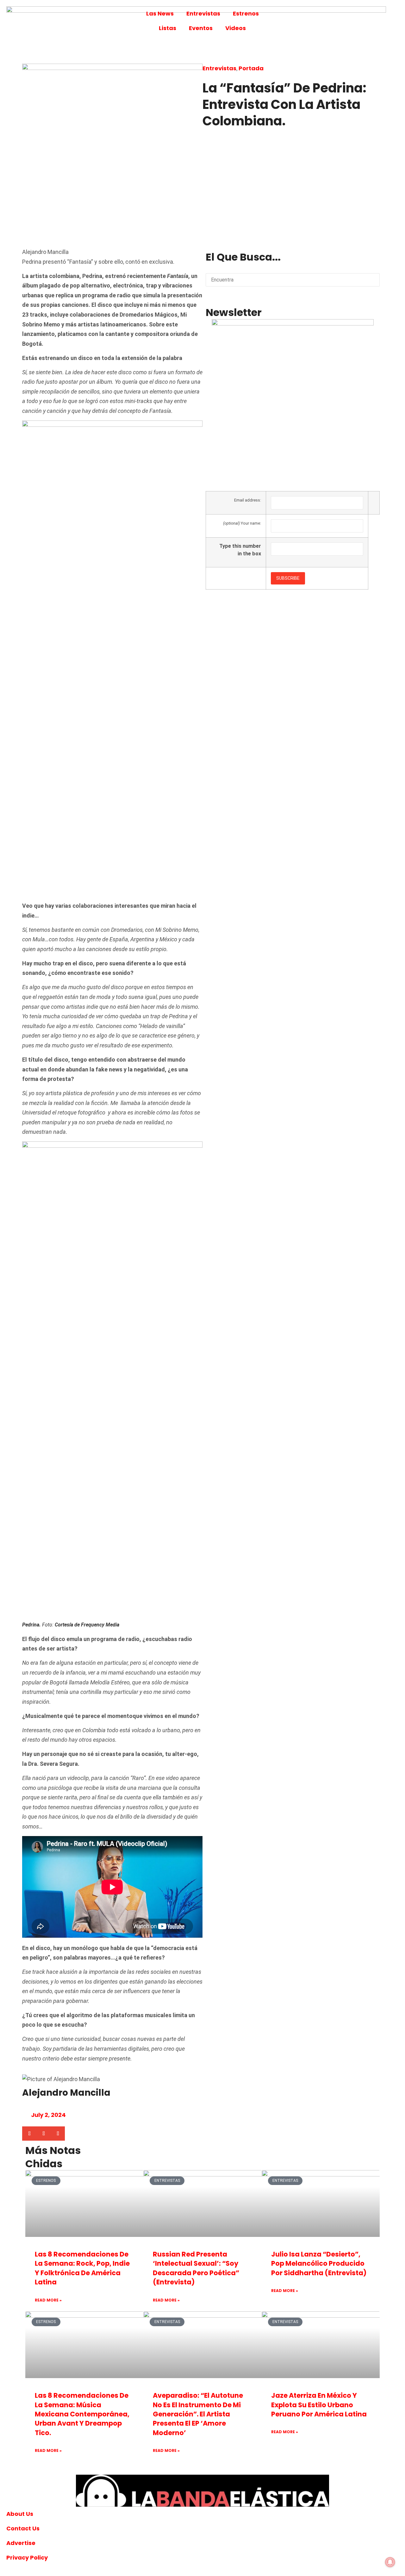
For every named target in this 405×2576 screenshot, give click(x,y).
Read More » (48, 2300)
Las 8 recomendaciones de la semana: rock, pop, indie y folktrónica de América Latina (82, 2268)
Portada (251, 68)
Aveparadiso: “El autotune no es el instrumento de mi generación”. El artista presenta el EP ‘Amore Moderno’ (198, 2414)
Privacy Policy (27, 2557)
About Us (20, 2514)
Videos (236, 28)
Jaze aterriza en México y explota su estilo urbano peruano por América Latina (319, 2405)
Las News (160, 13)
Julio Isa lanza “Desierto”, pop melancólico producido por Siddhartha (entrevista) (319, 2263)
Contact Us (23, 2528)
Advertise (21, 2543)
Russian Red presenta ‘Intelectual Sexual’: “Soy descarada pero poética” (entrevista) (196, 2268)
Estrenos (246, 13)
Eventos (201, 28)
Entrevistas (203, 13)
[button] (29, 2134)
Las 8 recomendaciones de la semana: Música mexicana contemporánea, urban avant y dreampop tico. (82, 2414)
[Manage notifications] (390, 2562)
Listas (168, 28)
